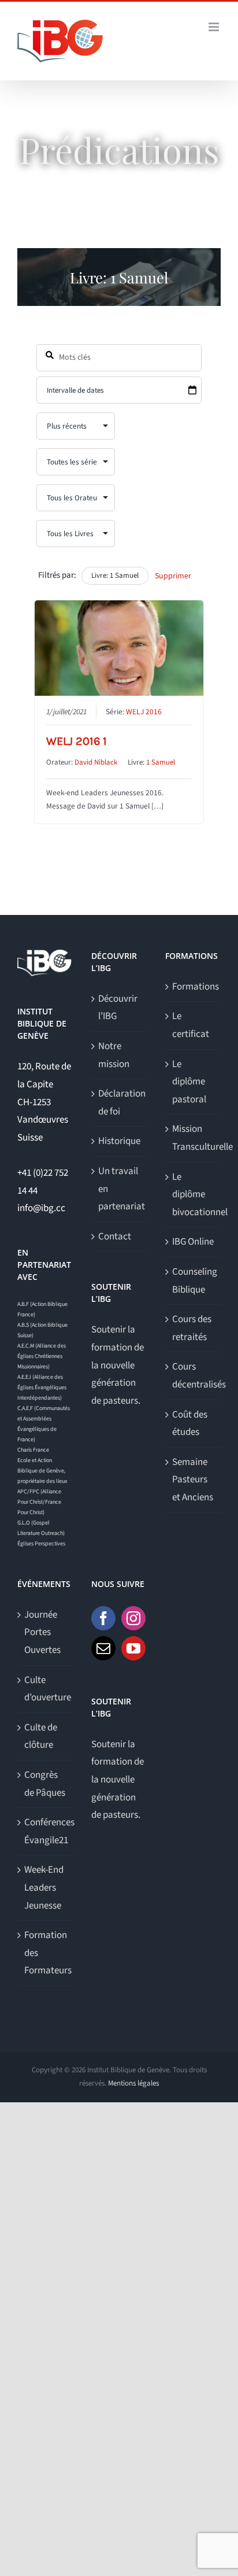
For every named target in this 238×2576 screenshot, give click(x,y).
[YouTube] (133, 1648)
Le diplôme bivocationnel (194, 1195)
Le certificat (191, 1025)
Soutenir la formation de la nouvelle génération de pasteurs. (118, 1365)
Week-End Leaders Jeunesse (44, 1887)
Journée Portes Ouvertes (42, 1632)
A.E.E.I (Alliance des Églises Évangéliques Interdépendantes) (42, 1387)
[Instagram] (133, 1618)
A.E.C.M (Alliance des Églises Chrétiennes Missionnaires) (42, 1356)
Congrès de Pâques (45, 1784)
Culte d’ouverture (46, 1689)
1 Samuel (161, 762)
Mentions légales (133, 2083)
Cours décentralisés (194, 1376)
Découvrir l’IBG (118, 1008)
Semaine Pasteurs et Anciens (193, 1480)
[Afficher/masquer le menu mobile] (215, 27)
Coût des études (190, 1424)
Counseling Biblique (194, 1281)
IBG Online (193, 1242)
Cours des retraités (192, 1328)
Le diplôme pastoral (189, 1082)
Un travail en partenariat (120, 1189)
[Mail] (103, 1648)
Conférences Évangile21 (46, 1831)
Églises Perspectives (41, 1544)
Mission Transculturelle (194, 1138)
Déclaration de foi (120, 1103)
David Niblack (96, 762)
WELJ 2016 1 (77, 741)
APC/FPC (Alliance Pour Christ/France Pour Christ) (39, 1502)
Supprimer (173, 576)
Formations (194, 987)
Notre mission (114, 1055)
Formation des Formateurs (46, 1953)
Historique (119, 1141)
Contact (115, 1237)
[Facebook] (103, 1618)
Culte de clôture (41, 1737)
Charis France (33, 1450)
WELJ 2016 (144, 712)
